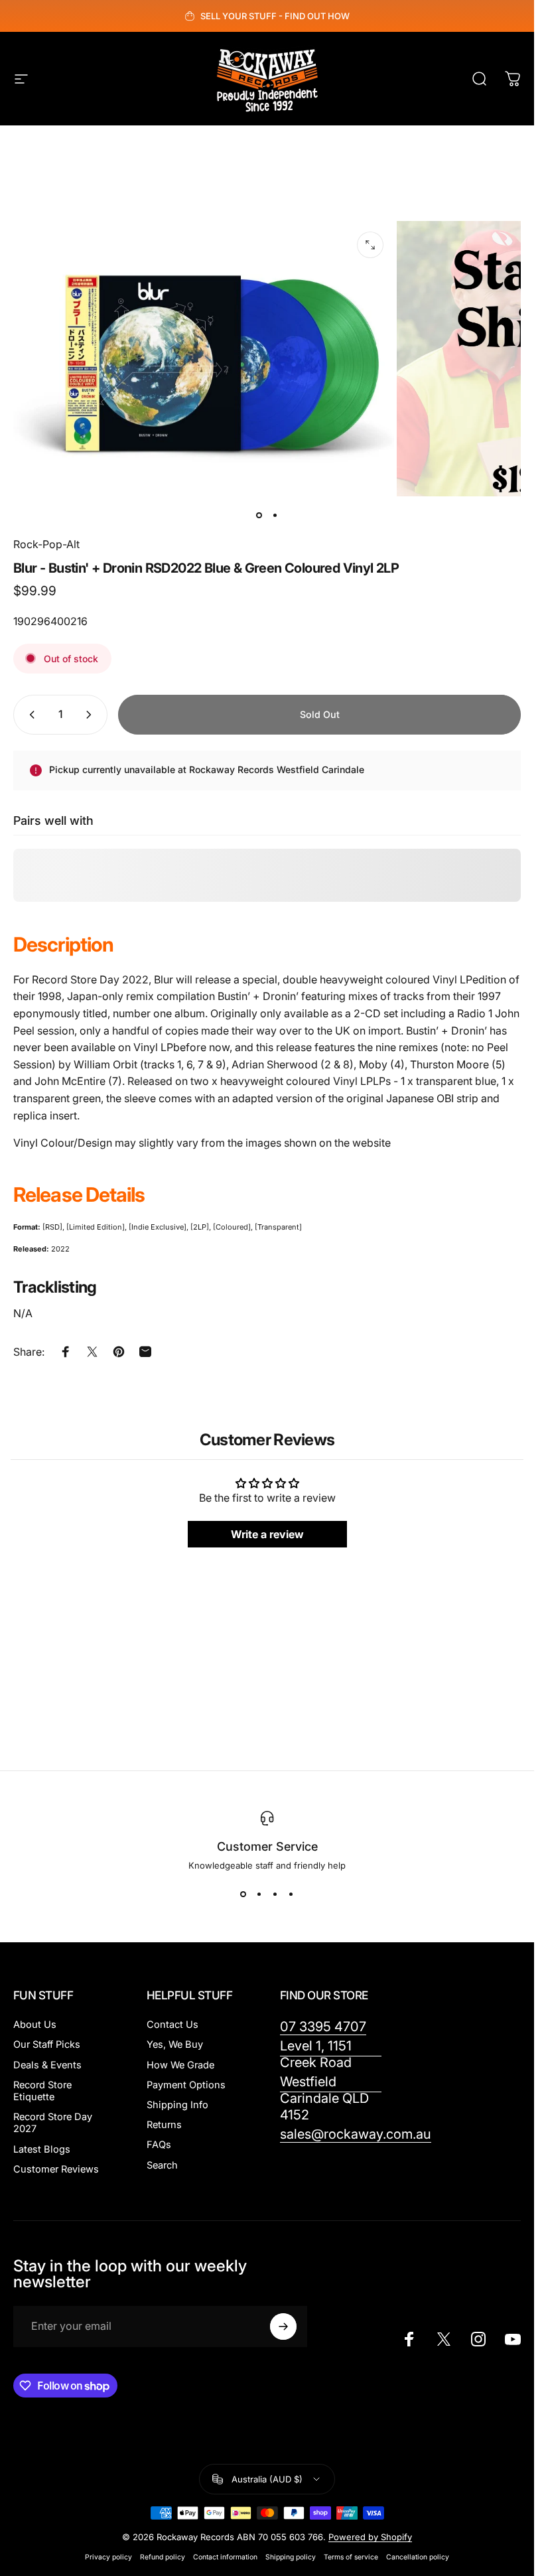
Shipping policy (291, 2557)
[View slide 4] (291, 1895)
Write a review (267, 1534)
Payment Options (186, 2085)
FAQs (159, 2145)
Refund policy (163, 2557)
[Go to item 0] (259, 515)
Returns (164, 2125)
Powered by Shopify (370, 2537)
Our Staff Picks (47, 2044)
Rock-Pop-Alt (46, 544)
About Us (35, 2025)
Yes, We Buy (175, 2044)
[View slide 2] (259, 1895)
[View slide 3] (275, 1895)
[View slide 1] (243, 1895)
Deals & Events (47, 2065)
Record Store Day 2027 (53, 2123)
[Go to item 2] (275, 515)
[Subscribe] (283, 2326)
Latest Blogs (42, 2149)
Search (162, 2165)
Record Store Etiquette (42, 2091)
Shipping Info (177, 2105)
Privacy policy (108, 2557)
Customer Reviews (56, 2169)
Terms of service (351, 2557)
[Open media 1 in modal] (370, 245)
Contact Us (172, 2025)
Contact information (225, 2557)
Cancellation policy (418, 2557)
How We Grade (180, 2065)
